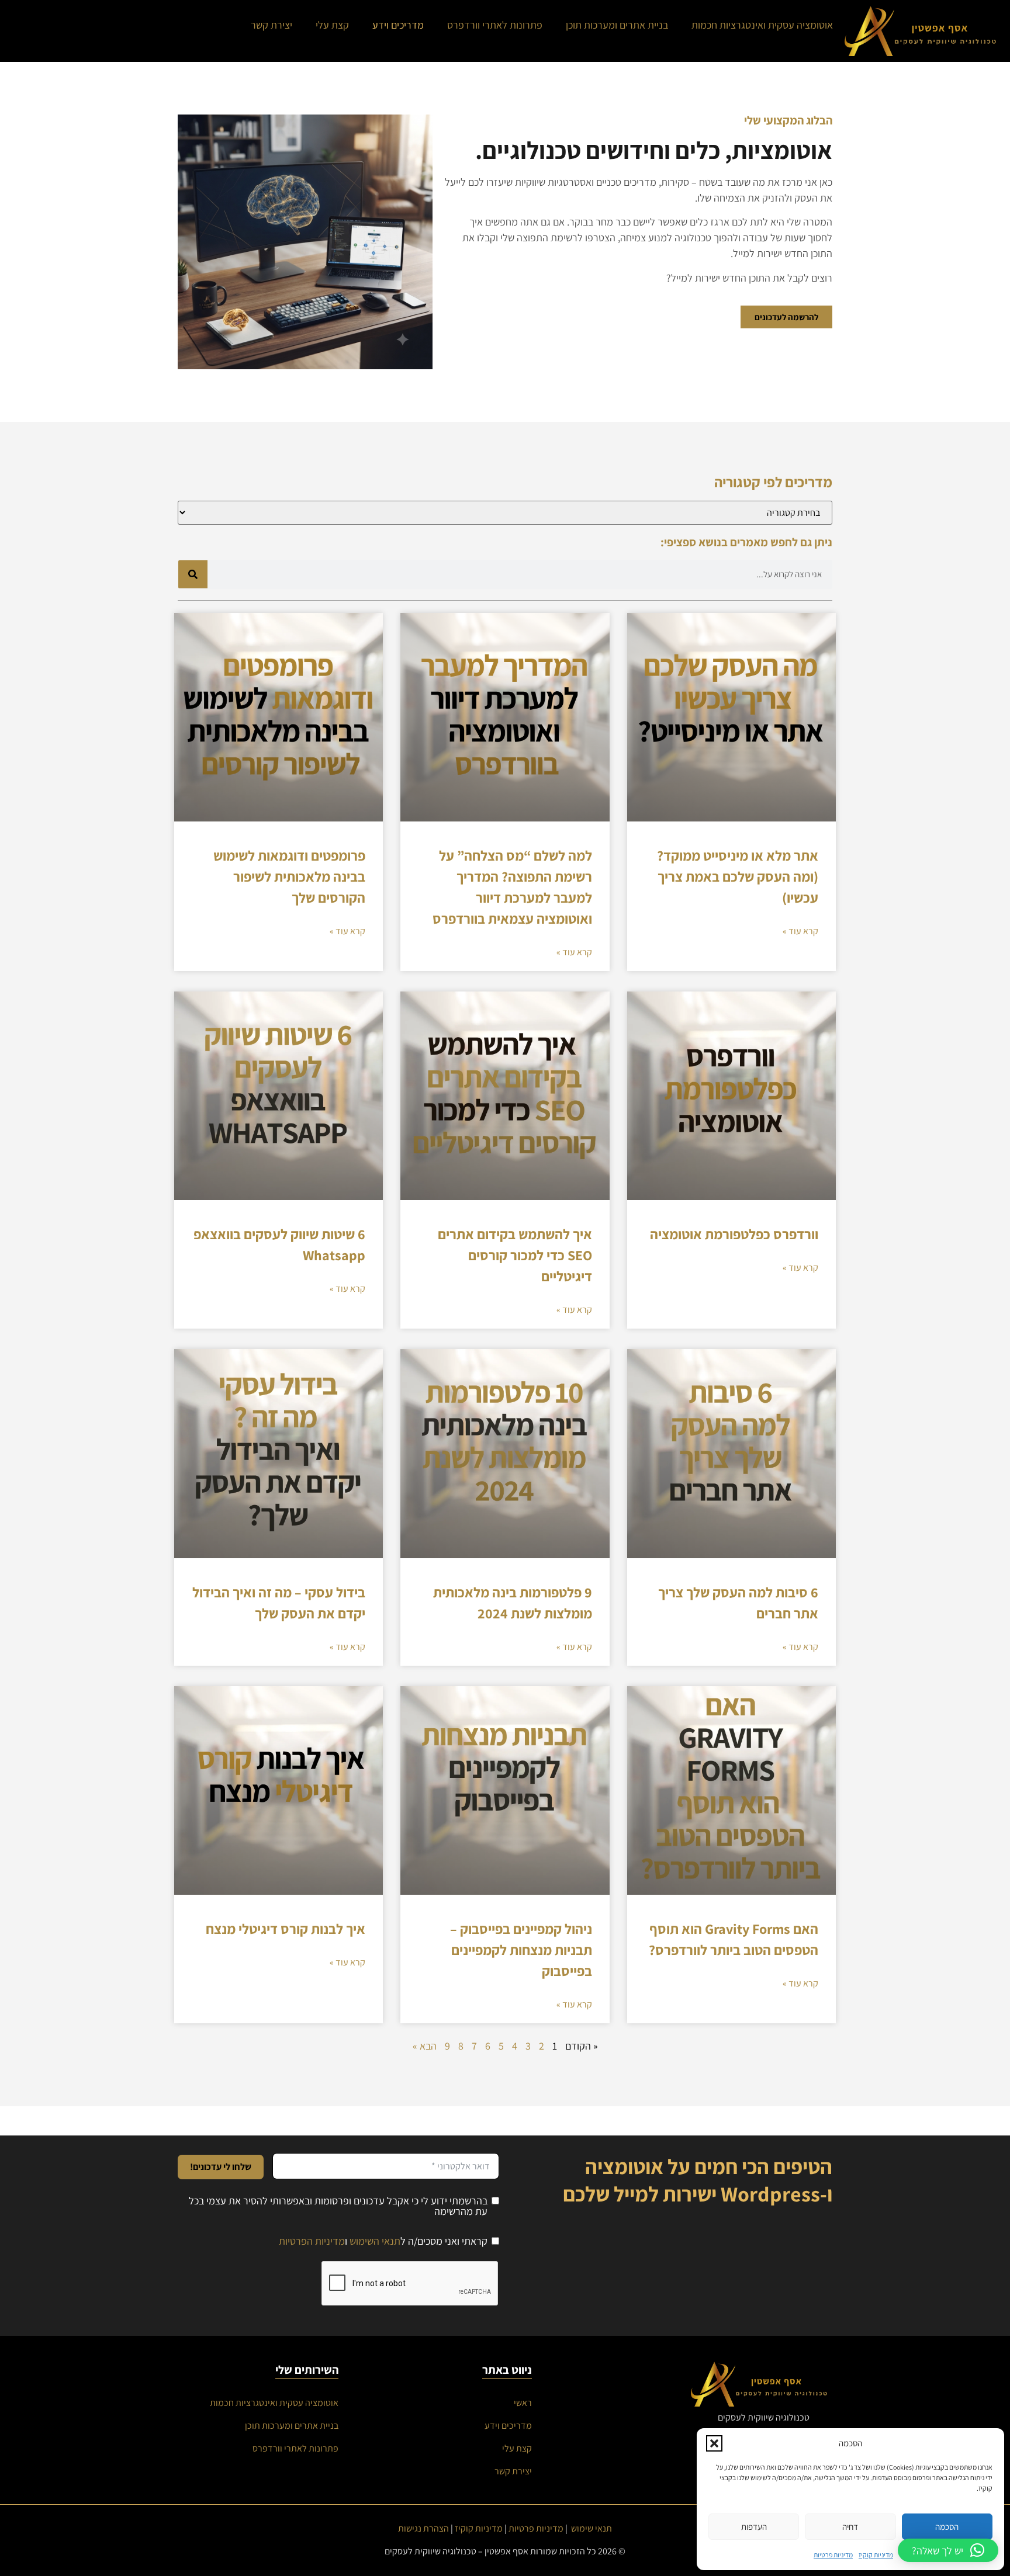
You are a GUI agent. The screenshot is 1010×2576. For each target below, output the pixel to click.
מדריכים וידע (398, 25)
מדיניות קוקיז (876, 2555)
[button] (714, 2443)
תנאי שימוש (592, 2528)
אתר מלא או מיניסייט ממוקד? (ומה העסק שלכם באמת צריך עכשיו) (738, 876)
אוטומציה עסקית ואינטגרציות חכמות (762, 25)
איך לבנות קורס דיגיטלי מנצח (286, 1929)
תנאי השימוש (375, 2241)
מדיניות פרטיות (833, 2555)
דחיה (850, 2527)
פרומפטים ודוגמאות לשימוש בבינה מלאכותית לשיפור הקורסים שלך (289, 876)
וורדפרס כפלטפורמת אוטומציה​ (734, 1234)
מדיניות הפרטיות (312, 2241)
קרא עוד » (800, 931)
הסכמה (947, 2527)
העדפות (754, 2527)
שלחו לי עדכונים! (221, 2167)
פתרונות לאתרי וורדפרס (495, 25)
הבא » (425, 2046)
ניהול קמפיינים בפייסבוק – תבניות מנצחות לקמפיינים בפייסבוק (521, 1950)
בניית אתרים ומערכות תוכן (617, 25)
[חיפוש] (193, 574)
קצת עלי (332, 25)
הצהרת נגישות (423, 2528)
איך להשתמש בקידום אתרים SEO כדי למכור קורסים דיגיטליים (515, 1255)
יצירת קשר (271, 25)
